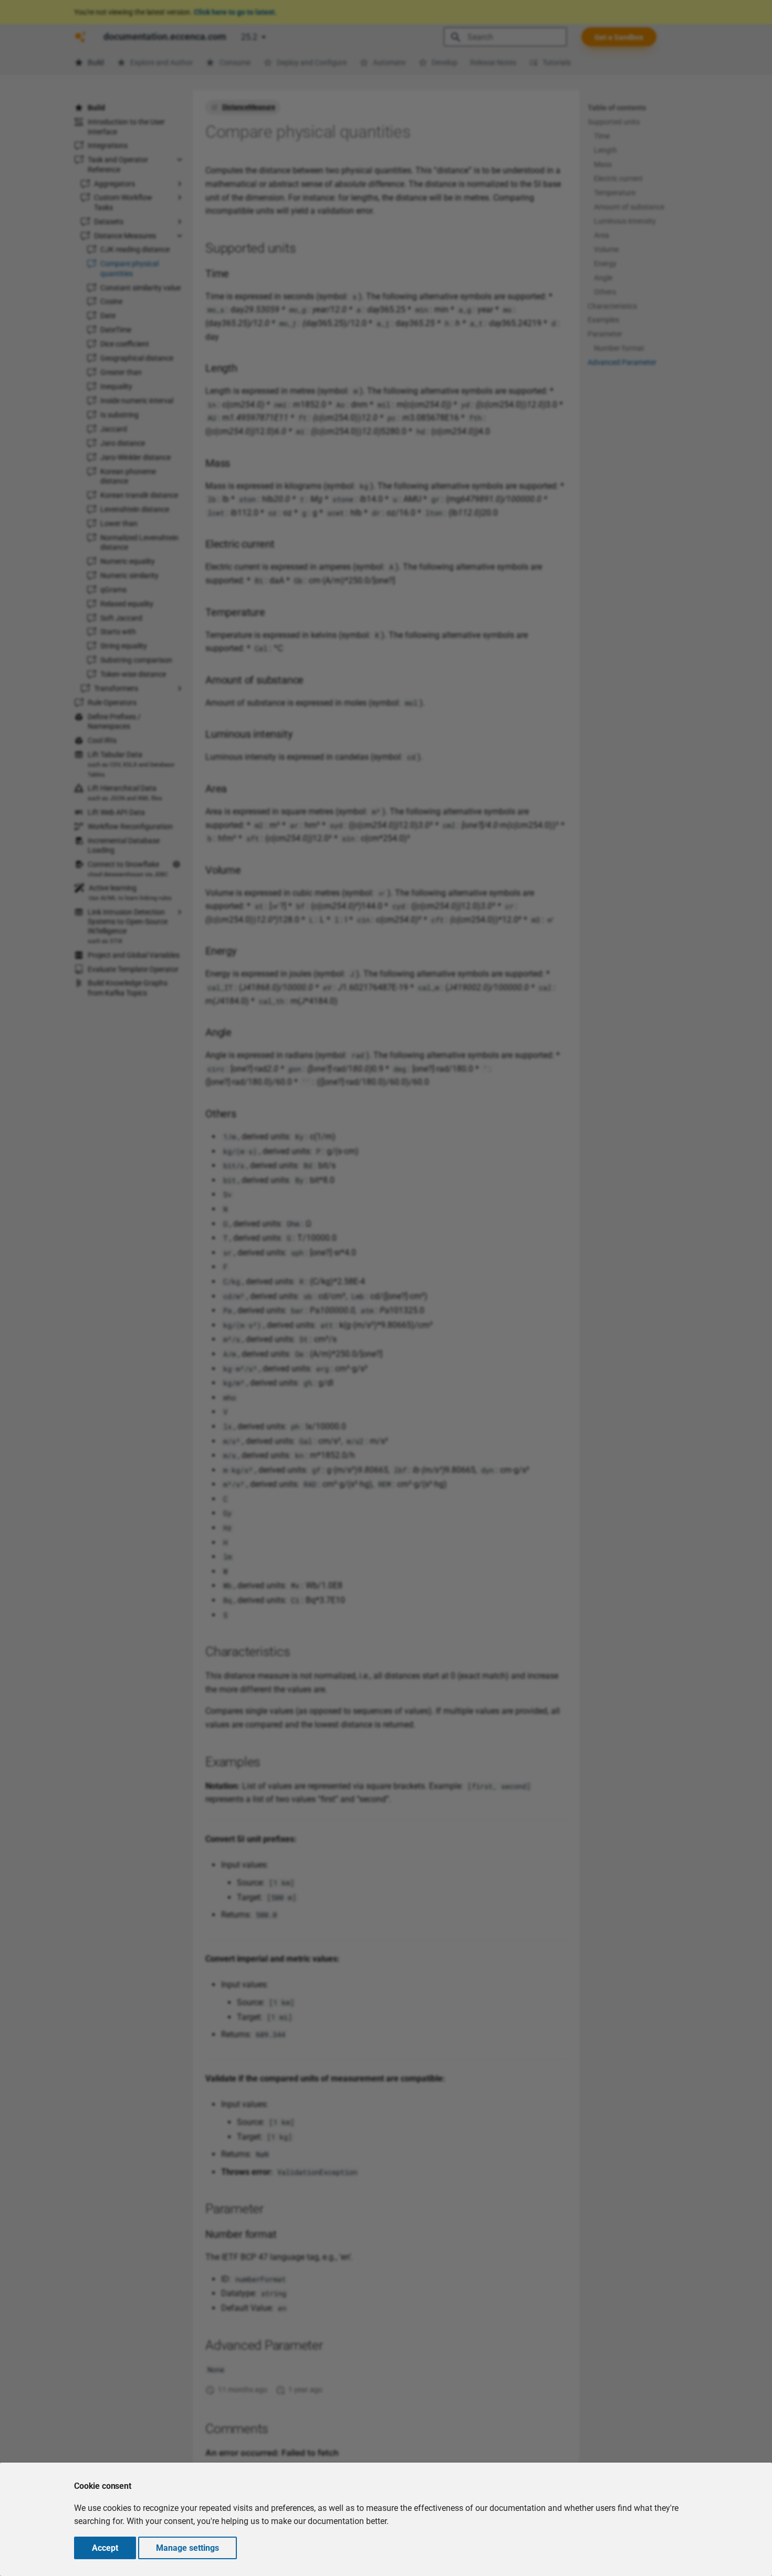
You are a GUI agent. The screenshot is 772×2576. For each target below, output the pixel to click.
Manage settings (187, 2548)
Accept (105, 2548)
